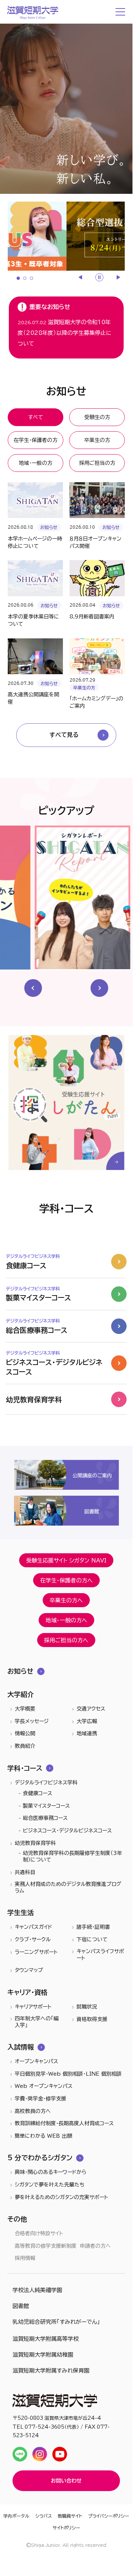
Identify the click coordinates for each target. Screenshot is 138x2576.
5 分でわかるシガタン (40, 2158)
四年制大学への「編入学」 (37, 2022)
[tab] (18, 278)
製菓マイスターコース (46, 1806)
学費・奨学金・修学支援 (40, 2099)
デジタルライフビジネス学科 (46, 1783)
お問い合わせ (66, 2481)
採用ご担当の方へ (66, 1640)
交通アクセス (91, 1709)
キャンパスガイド (33, 1927)
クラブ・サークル (33, 1939)
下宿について (92, 1939)
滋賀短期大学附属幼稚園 (43, 2355)
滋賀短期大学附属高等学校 (46, 2339)
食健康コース (38, 1793)
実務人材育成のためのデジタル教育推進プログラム (68, 1887)
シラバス (44, 2516)
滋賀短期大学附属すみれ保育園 (51, 2371)
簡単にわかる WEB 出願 (43, 2136)
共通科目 (25, 1872)
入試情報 (21, 2047)
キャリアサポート (33, 2007)
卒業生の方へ (66, 1600)
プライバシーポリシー (109, 2516)
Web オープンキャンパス (44, 2086)
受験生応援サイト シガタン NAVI (66, 1560)
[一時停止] (99, 277)
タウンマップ (29, 1970)
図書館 (21, 2306)
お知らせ (20, 1671)
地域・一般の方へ (66, 1620)
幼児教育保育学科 (35, 1843)
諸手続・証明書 (93, 1927)
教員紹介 (25, 1746)
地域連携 (87, 1733)
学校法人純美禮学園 (37, 2290)
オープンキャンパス (36, 2061)
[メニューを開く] (121, 12)
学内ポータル (16, 2516)
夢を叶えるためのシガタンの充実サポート (61, 2197)
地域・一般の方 (36, 463)
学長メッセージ (32, 1721)
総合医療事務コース (45, 1818)
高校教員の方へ (33, 2111)
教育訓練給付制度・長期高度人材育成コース (64, 2123)
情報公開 (25, 1733)
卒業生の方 (97, 440)
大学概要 (25, 1709)
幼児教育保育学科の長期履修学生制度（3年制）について (72, 1856)
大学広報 (87, 1721)
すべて (36, 417)
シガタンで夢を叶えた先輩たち (49, 2185)
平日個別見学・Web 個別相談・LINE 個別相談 (68, 2074)
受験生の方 (97, 417)
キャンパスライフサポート (100, 1955)
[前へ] (81, 277)
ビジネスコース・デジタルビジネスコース (67, 1831)
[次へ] (118, 277)
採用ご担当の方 (97, 463)
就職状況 (87, 2007)
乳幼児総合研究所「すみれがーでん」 (56, 2322)
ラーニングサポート (36, 1952)
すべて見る (64, 735)
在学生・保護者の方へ (66, 1580)
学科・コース (25, 1768)
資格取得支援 (92, 2019)
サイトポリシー (66, 2528)
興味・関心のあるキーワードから (51, 2172)
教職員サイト (70, 2516)
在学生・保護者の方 (36, 440)
